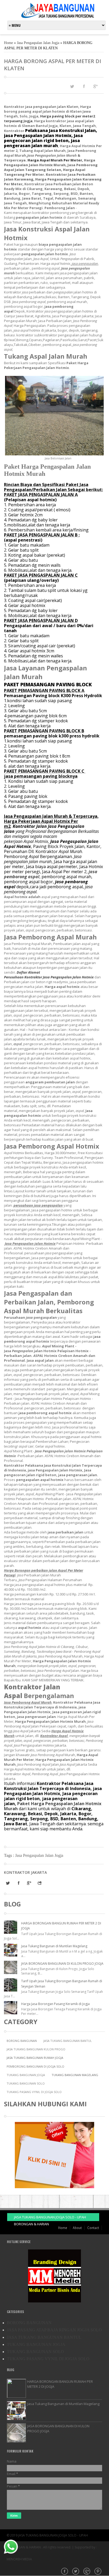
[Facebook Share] (84, 86)
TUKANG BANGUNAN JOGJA (26, 2075)
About (77, 2228)
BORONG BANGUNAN (22, 2041)
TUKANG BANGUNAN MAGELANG (75, 2075)
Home (8, 43)
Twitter (76, 2572)
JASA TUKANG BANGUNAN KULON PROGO (36, 2049)
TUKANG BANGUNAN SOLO (26, 2083)
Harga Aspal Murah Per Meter (55, 160)
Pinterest (98, 2572)
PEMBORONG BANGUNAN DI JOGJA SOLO (35, 2066)
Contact (93, 2228)
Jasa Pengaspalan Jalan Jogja (38, 43)
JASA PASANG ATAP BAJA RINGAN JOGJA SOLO (54, 2330)
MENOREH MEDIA (19, 2559)
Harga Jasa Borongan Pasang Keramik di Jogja (55, 2004)
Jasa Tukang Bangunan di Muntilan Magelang (54, 1946)
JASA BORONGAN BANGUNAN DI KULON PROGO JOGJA (62, 1964)
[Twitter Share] (72, 86)
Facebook (65, 2572)
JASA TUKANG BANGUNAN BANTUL (68, 2041)
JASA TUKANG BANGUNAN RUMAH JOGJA (35, 2058)
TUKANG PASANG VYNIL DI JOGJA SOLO (34, 2092)
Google (87, 2572)
